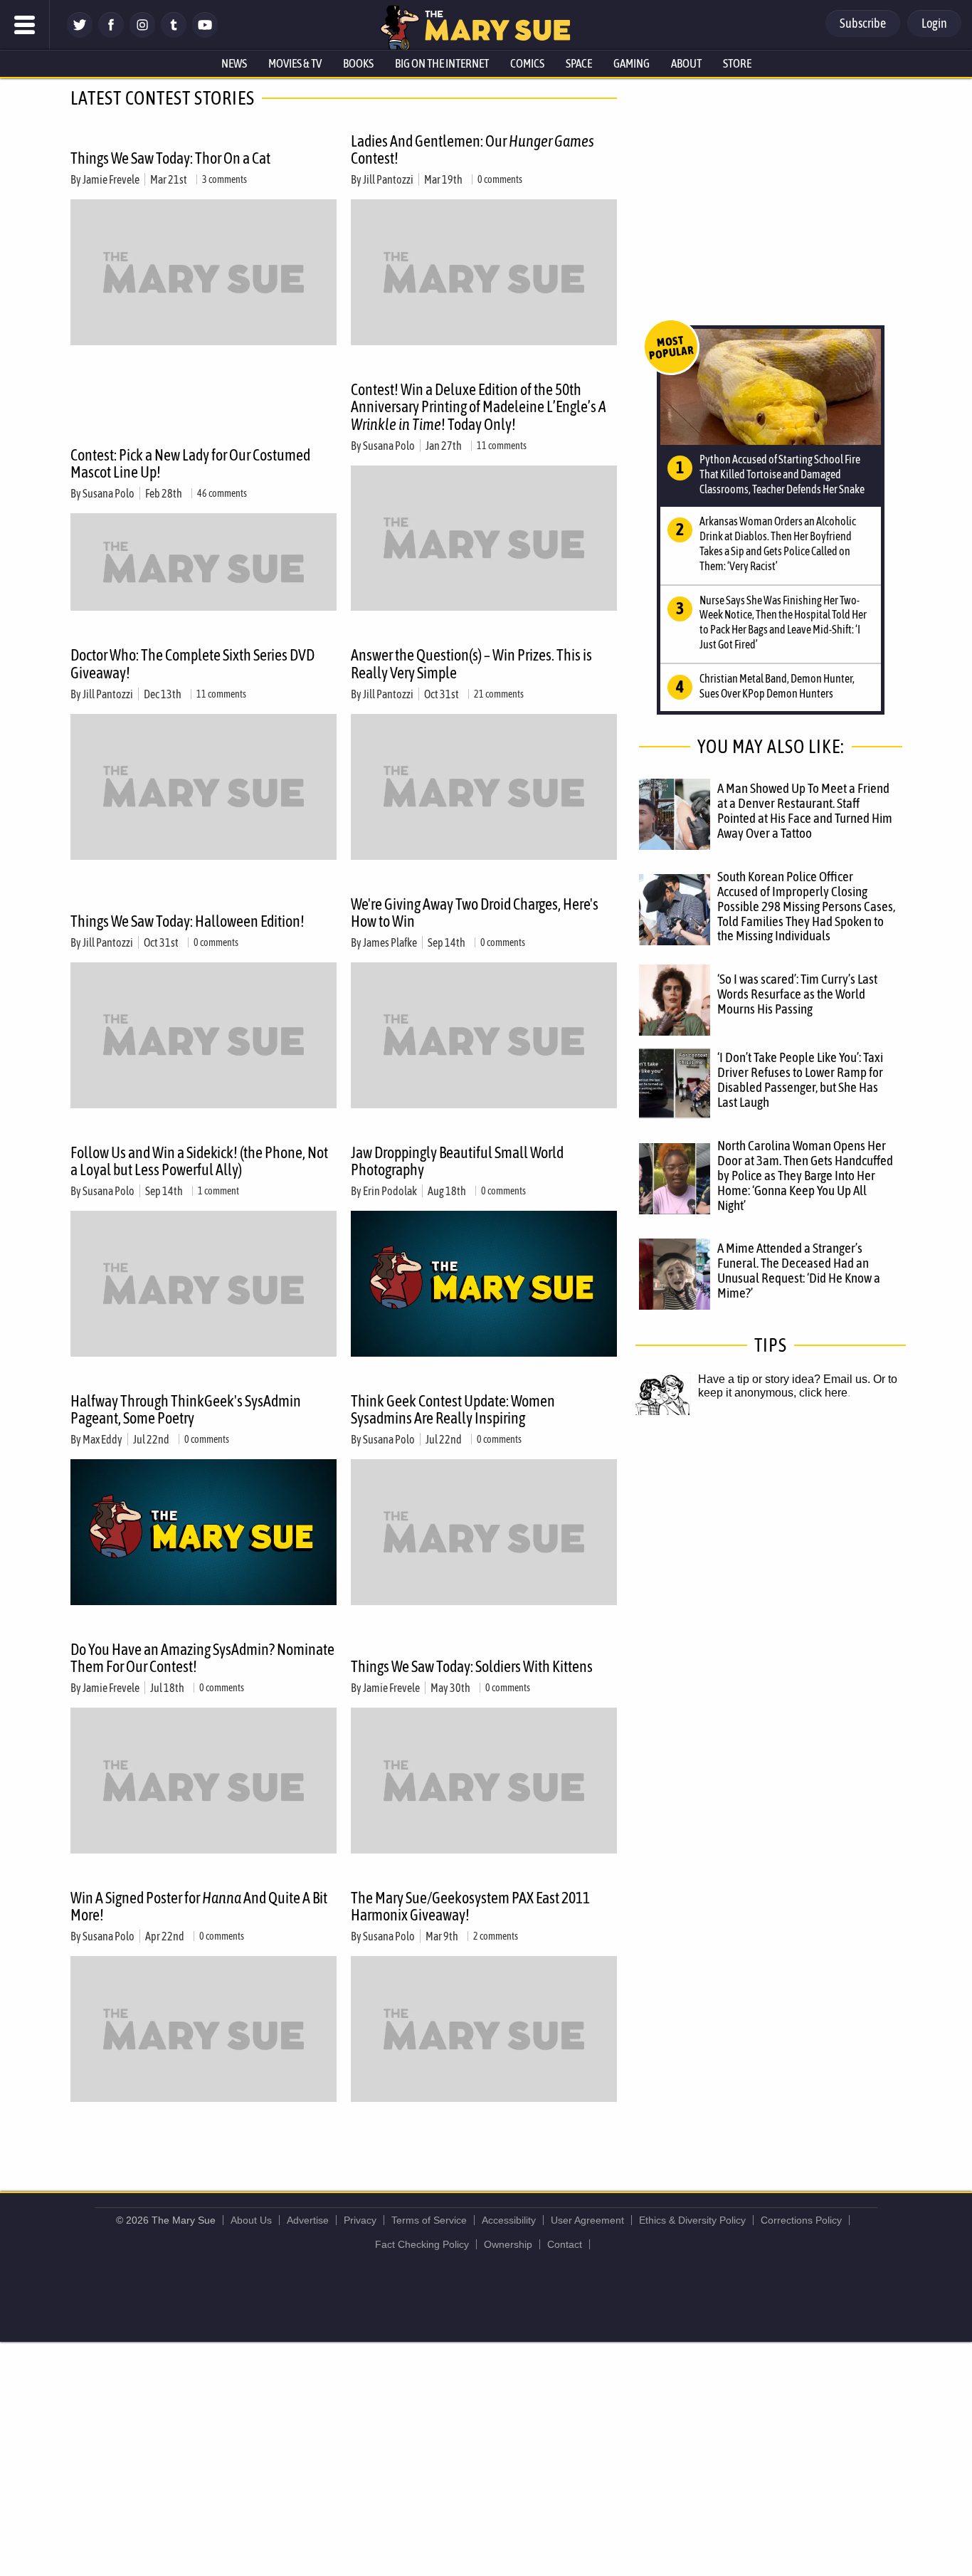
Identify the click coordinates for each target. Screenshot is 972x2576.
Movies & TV (295, 63)
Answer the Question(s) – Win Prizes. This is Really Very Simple (471, 663)
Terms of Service (429, 2220)
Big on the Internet (442, 63)
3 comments (224, 179)
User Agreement (587, 2220)
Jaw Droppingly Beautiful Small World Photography (457, 1161)
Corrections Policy (801, 2220)
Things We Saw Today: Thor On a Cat (170, 158)
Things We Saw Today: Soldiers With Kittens (472, 1666)
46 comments (222, 493)
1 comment (218, 1191)
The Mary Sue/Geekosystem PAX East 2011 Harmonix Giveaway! (470, 1906)
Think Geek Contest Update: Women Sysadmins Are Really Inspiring (453, 1409)
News (234, 63)
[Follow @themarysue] (80, 34)
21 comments (499, 694)
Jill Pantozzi (388, 179)
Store (737, 63)
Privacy (360, 2220)
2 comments (496, 1936)
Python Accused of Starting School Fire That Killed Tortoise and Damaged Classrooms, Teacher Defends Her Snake (782, 474)
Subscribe (863, 23)
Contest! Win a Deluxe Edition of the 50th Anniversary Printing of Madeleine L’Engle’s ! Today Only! (479, 406)
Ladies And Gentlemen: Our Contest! (472, 149)
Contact (565, 2244)
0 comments (500, 179)
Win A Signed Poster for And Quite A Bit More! (199, 1906)
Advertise (308, 2220)
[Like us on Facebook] (111, 34)
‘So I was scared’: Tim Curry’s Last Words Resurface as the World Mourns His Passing (797, 994)
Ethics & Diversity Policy (692, 2220)
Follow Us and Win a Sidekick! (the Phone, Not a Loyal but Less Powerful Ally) (199, 1161)
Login (934, 23)
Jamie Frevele (111, 179)
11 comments (502, 446)
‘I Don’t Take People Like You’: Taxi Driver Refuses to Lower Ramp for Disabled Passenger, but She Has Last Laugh (800, 1079)
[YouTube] (205, 34)
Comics (527, 63)
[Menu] (25, 25)
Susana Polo (109, 493)
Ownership (508, 2244)
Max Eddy (102, 1439)
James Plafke (390, 942)
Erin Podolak (390, 1191)
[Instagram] (142, 34)
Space (579, 63)
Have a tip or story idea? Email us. (784, 1379)
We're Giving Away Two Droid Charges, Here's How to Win (475, 913)
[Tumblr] (174, 34)
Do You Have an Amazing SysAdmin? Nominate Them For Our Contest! (202, 1658)
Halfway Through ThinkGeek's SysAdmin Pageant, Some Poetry (186, 1409)
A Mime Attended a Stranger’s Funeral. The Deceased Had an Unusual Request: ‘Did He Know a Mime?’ (799, 1270)
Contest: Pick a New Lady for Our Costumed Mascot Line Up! (190, 463)
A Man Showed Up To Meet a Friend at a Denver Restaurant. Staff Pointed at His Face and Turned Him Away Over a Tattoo (805, 810)
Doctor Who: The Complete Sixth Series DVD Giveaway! (192, 663)
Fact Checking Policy (422, 2244)
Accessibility (509, 2220)
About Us (251, 2220)
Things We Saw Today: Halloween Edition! (187, 921)
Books (358, 63)
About (686, 63)
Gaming (632, 63)
